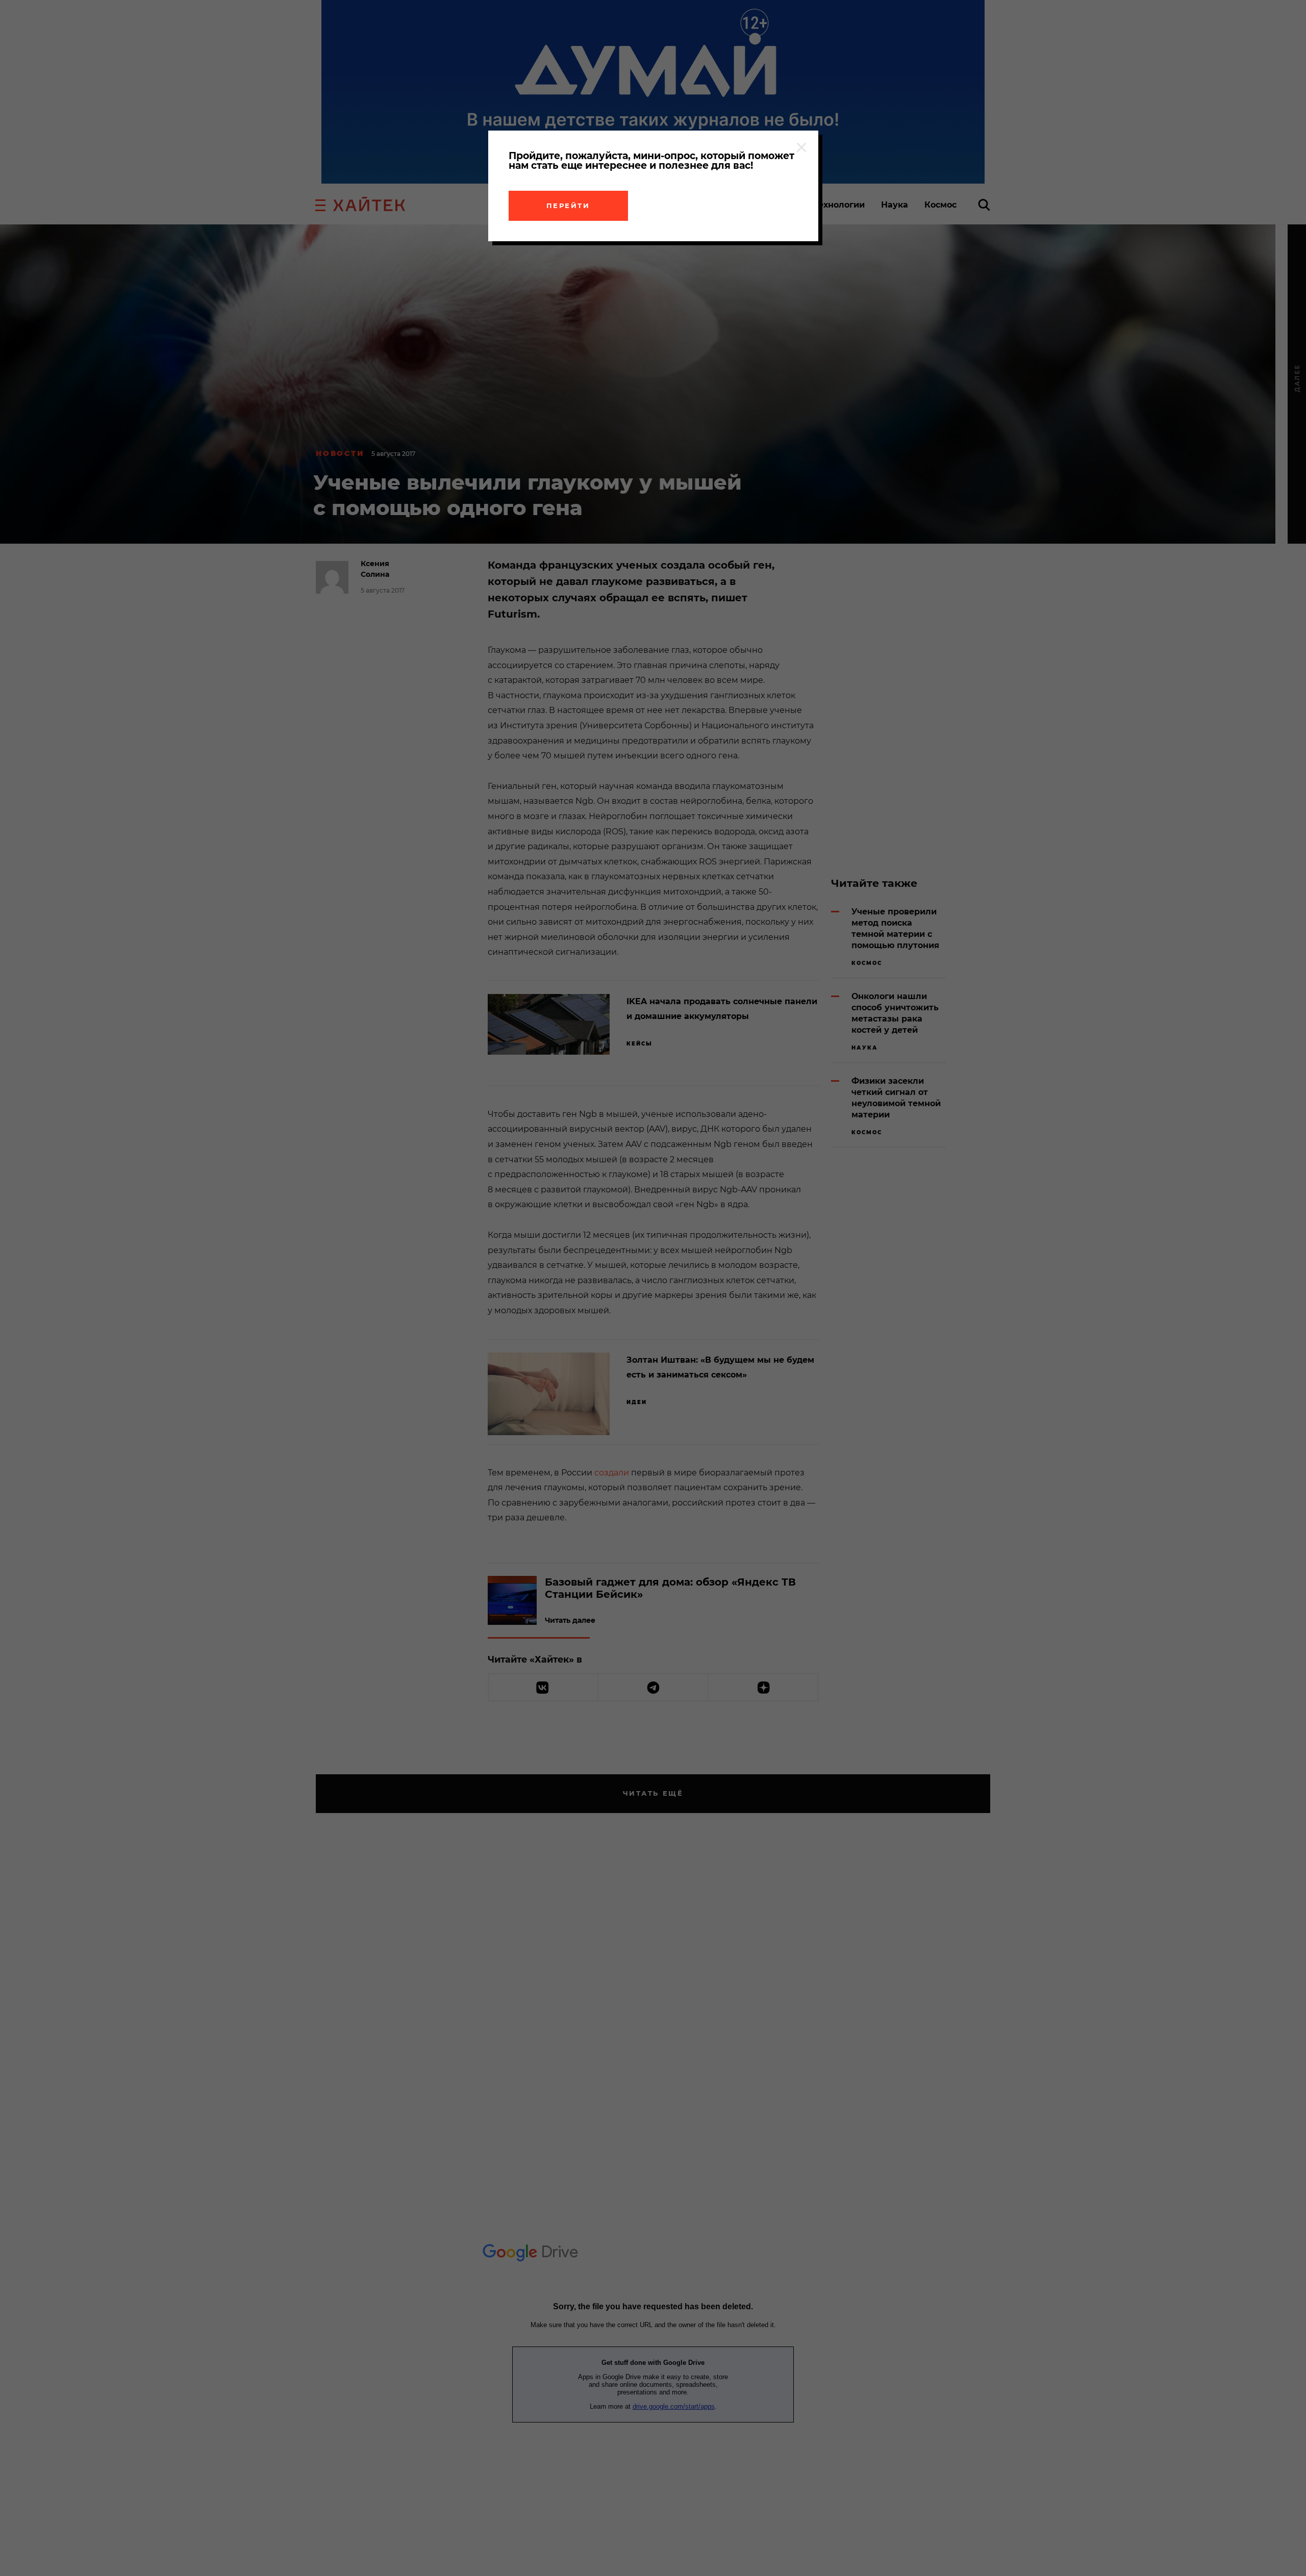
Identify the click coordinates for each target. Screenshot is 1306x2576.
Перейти (568, 206)
